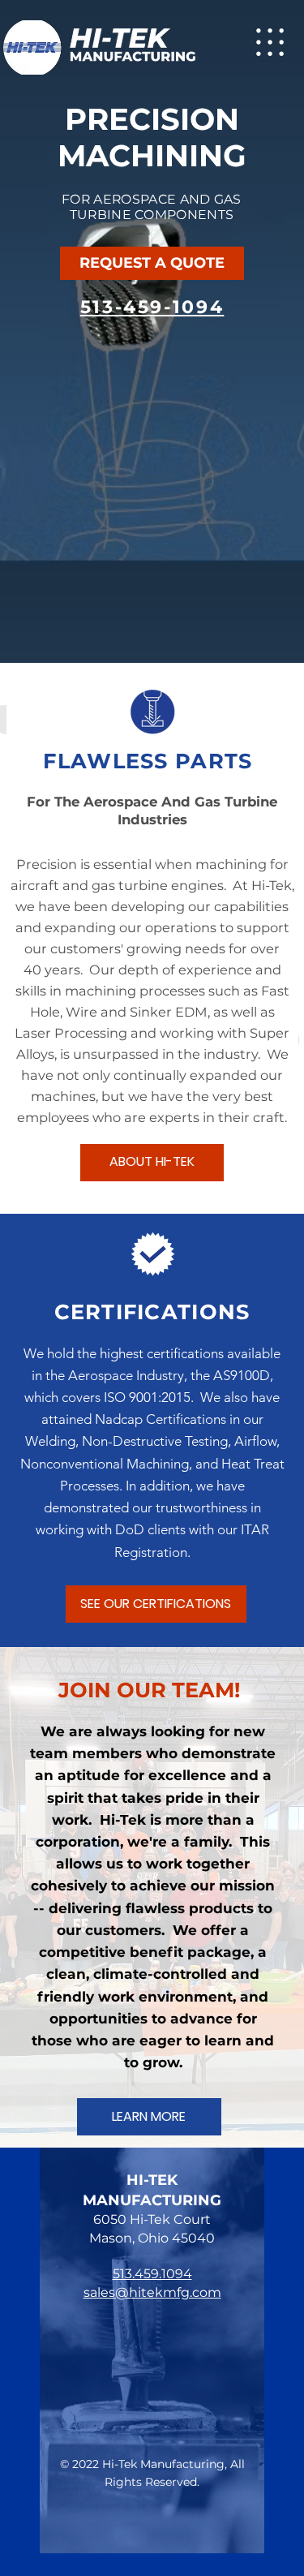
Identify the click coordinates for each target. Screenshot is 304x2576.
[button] (152, 264)
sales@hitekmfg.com (152, 2292)
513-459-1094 (152, 307)
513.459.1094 (152, 2274)
